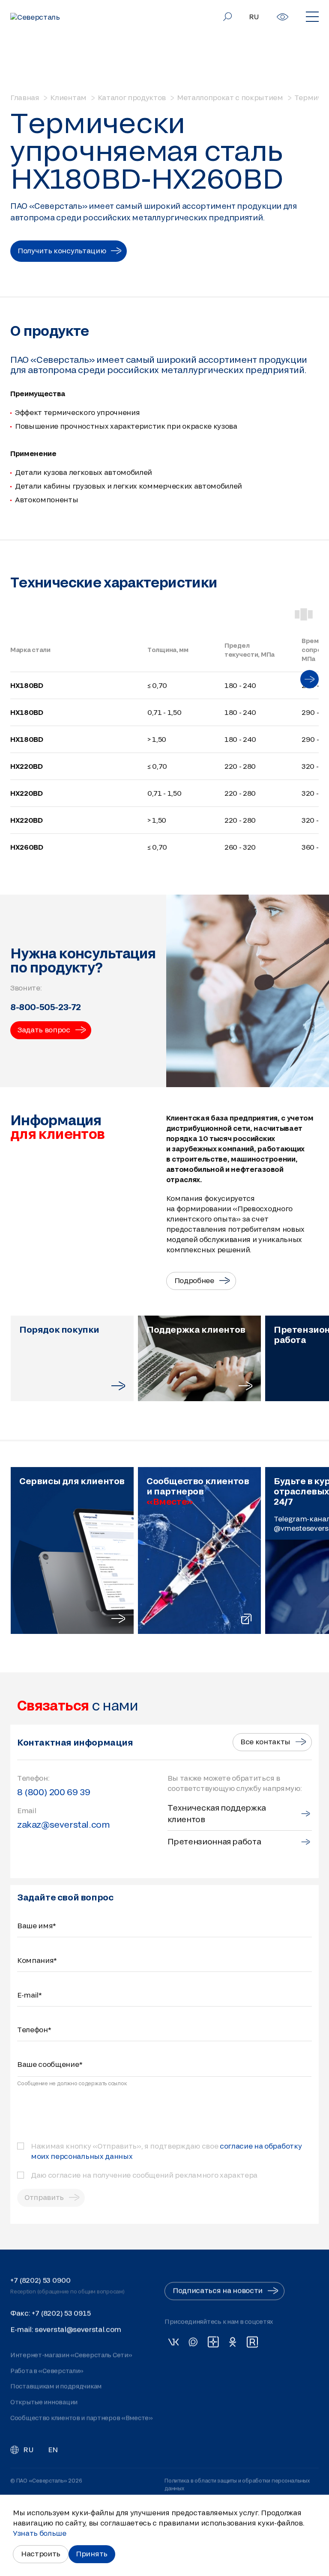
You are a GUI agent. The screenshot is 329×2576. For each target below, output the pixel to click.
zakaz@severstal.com (63, 1824)
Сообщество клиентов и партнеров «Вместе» (82, 2418)
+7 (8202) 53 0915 (61, 2313)
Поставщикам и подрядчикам (56, 2386)
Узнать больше (40, 2533)
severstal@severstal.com (78, 2329)
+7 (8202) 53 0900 (40, 2280)
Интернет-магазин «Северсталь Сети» (71, 2355)
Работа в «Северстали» (47, 2371)
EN (53, 2450)
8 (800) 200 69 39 (54, 1792)
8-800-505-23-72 (46, 1007)
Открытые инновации (44, 2402)
